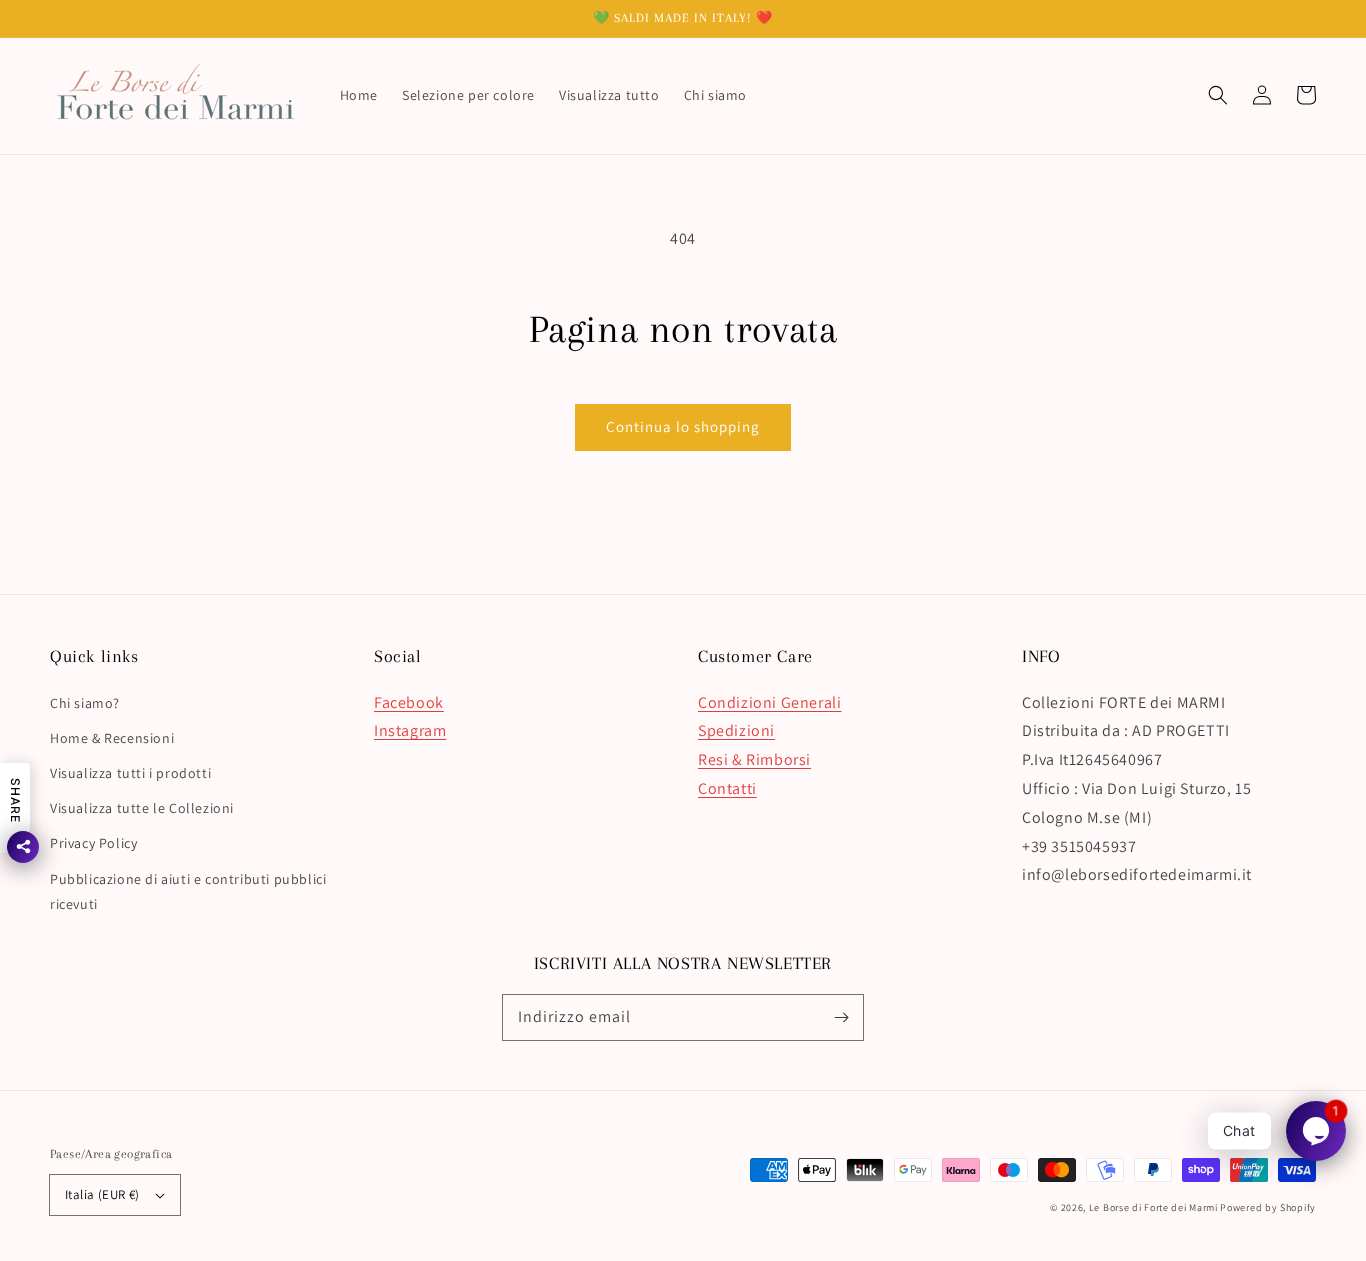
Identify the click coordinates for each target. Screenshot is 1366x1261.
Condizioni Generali (769, 702)
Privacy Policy (93, 843)
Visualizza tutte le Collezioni (142, 808)
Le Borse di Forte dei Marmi (1153, 1207)
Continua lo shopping (683, 426)
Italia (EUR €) (102, 1194)
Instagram (410, 730)
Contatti (727, 788)
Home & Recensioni (112, 738)
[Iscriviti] (841, 1017)
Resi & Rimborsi (754, 759)
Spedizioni (736, 730)
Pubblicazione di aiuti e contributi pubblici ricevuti (188, 891)
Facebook (409, 702)
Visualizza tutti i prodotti (130, 773)
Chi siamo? (85, 703)
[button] (1218, 95)
